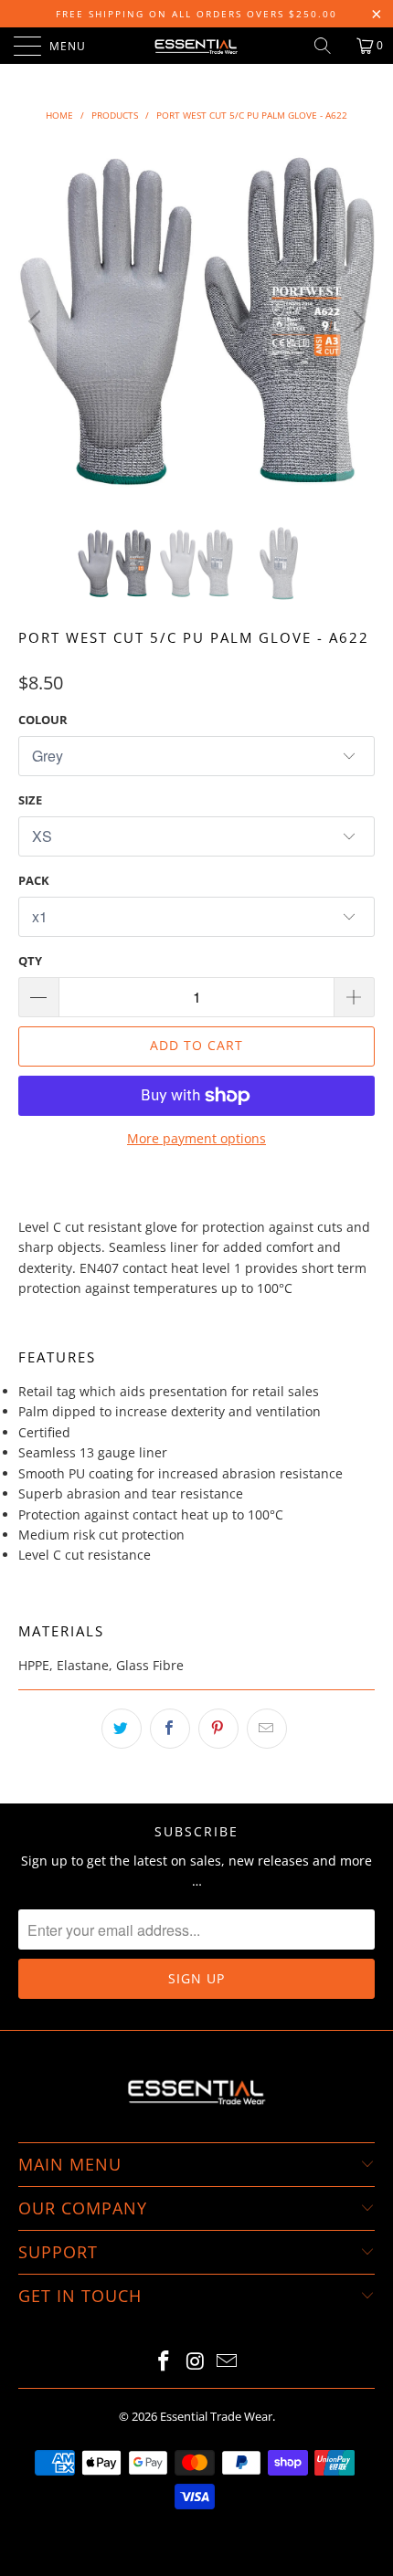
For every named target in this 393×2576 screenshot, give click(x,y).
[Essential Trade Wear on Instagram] (196, 2362)
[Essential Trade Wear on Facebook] (164, 2362)
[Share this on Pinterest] (218, 1729)
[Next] (356, 321)
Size (30, 800)
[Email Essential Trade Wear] (228, 2362)
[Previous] (37, 321)
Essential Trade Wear (216, 2416)
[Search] (329, 46)
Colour (43, 720)
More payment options (196, 1138)
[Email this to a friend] (267, 1729)
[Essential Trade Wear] (197, 46)
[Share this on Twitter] (122, 1729)
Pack (34, 880)
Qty (30, 961)
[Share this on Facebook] (170, 1729)
